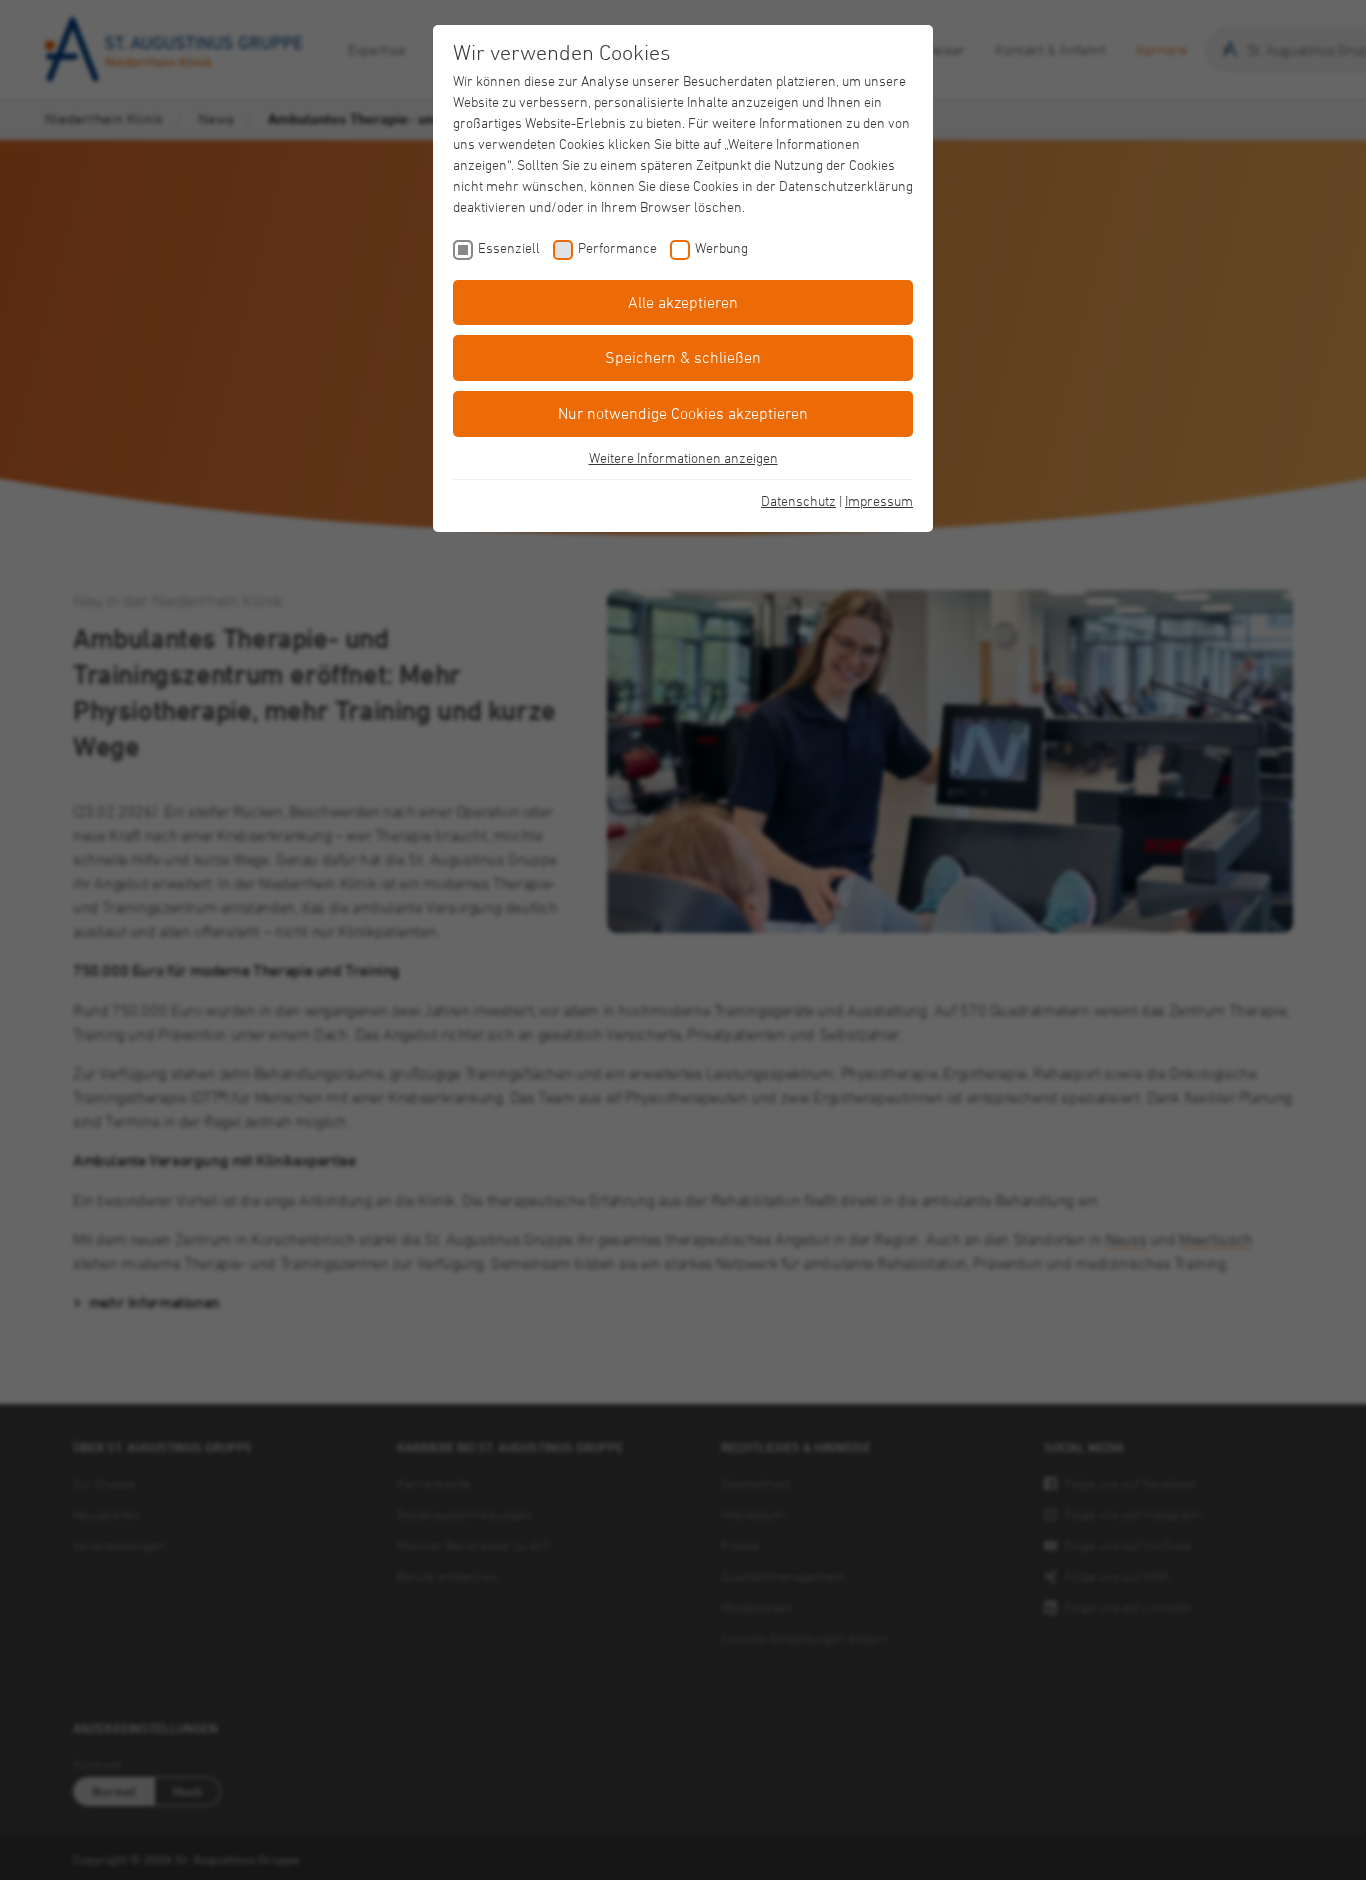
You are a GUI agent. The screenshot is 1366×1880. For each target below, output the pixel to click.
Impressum (879, 500)
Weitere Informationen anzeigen (683, 457)
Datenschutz (798, 500)
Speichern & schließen (683, 357)
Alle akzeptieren (683, 302)
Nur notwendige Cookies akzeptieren (683, 413)
